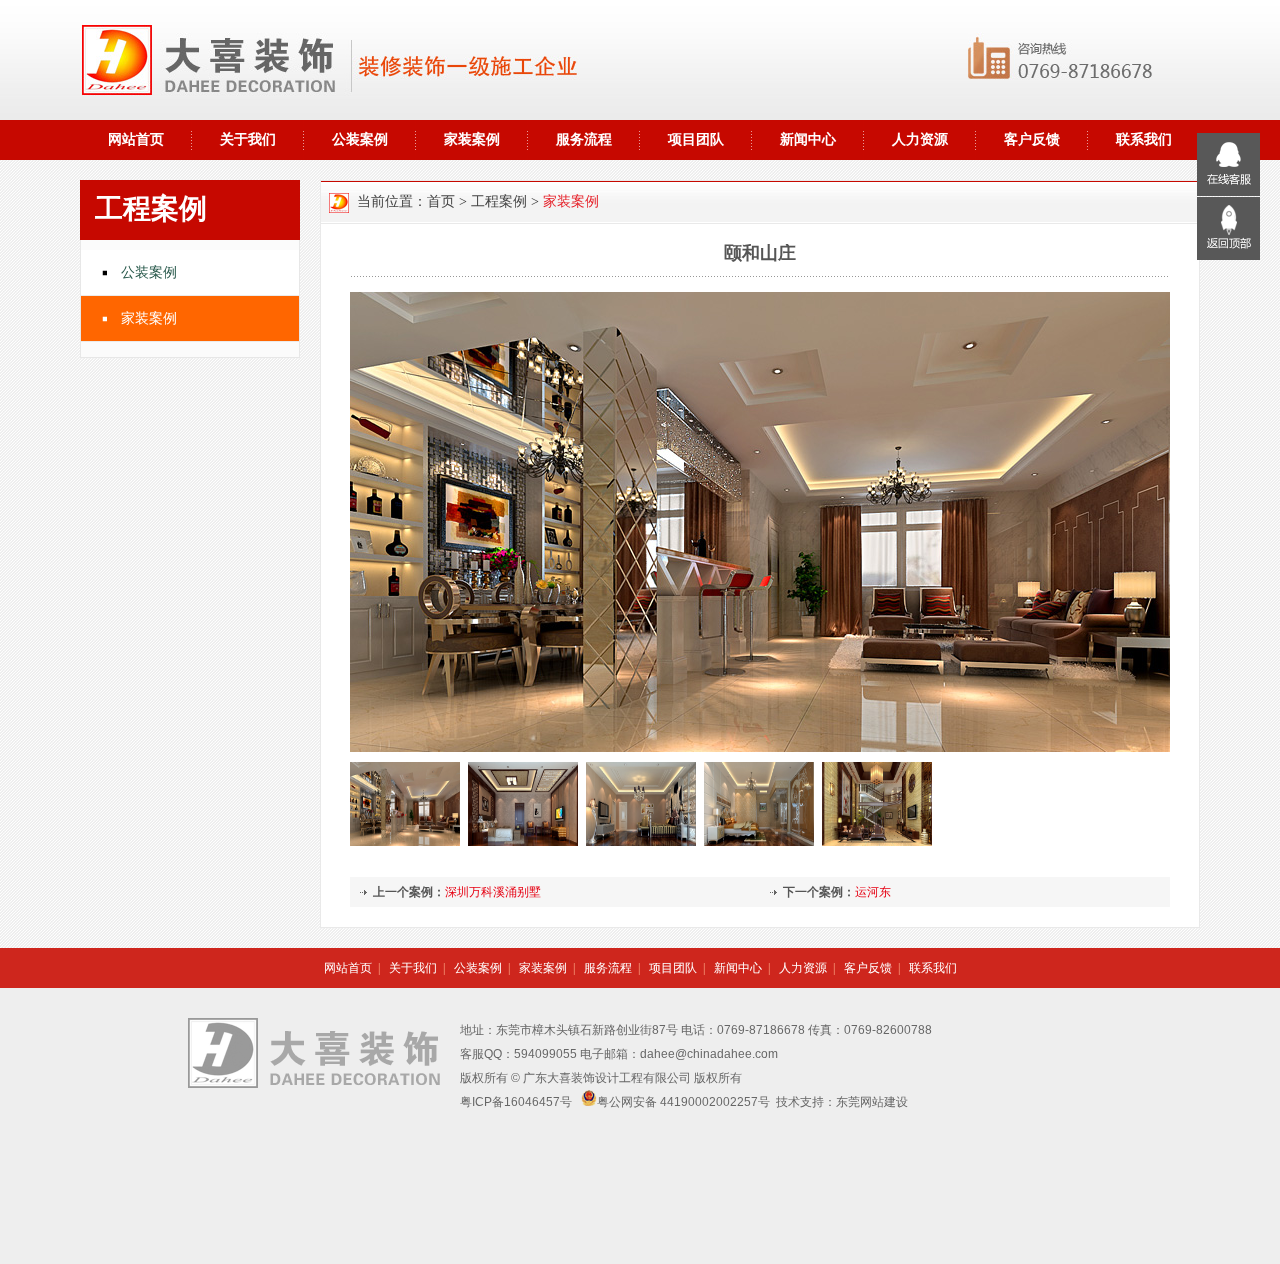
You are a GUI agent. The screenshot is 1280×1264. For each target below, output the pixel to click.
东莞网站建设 (872, 1102)
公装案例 (360, 139)
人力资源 (920, 139)
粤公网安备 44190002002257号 (683, 1102)
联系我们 (933, 968)
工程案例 (499, 201)
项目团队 (696, 139)
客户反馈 (1032, 139)
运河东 (873, 892)
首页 (441, 201)
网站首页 (136, 139)
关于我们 (248, 139)
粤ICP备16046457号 (516, 1102)
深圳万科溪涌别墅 (493, 892)
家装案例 (472, 139)
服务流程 (584, 139)
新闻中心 (808, 139)
